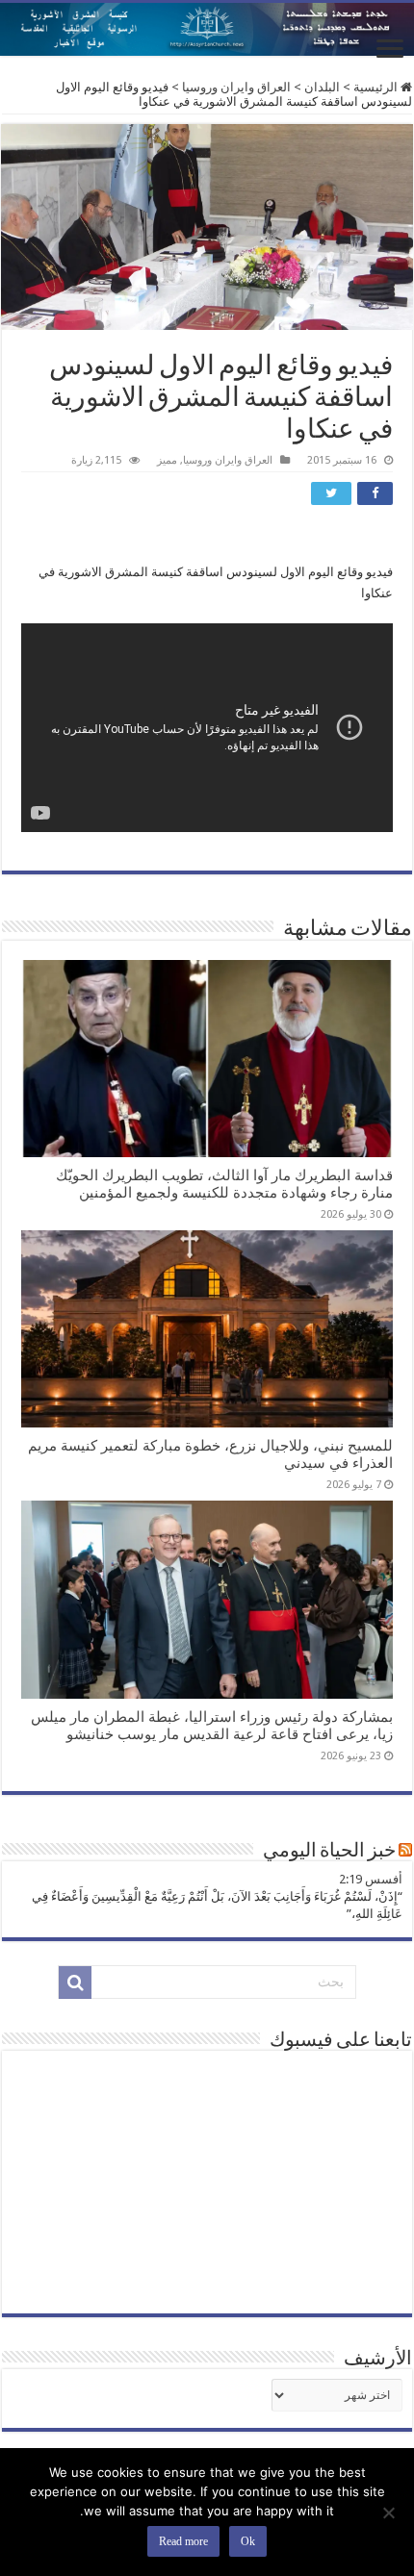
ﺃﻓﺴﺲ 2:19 (371, 1879)
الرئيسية (377, 87)
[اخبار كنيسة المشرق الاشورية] (207, 29)
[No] (390, 2513)
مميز (167, 460)
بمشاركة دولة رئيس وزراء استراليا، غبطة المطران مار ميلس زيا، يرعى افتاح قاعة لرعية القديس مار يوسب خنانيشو (212, 1726)
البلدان (322, 87)
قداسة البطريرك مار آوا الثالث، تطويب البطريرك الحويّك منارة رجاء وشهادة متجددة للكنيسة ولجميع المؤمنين (224, 1184)
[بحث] (75, 1983)
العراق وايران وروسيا (236, 87)
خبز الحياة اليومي (329, 1852)
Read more (183, 2541)
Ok (248, 2541)
